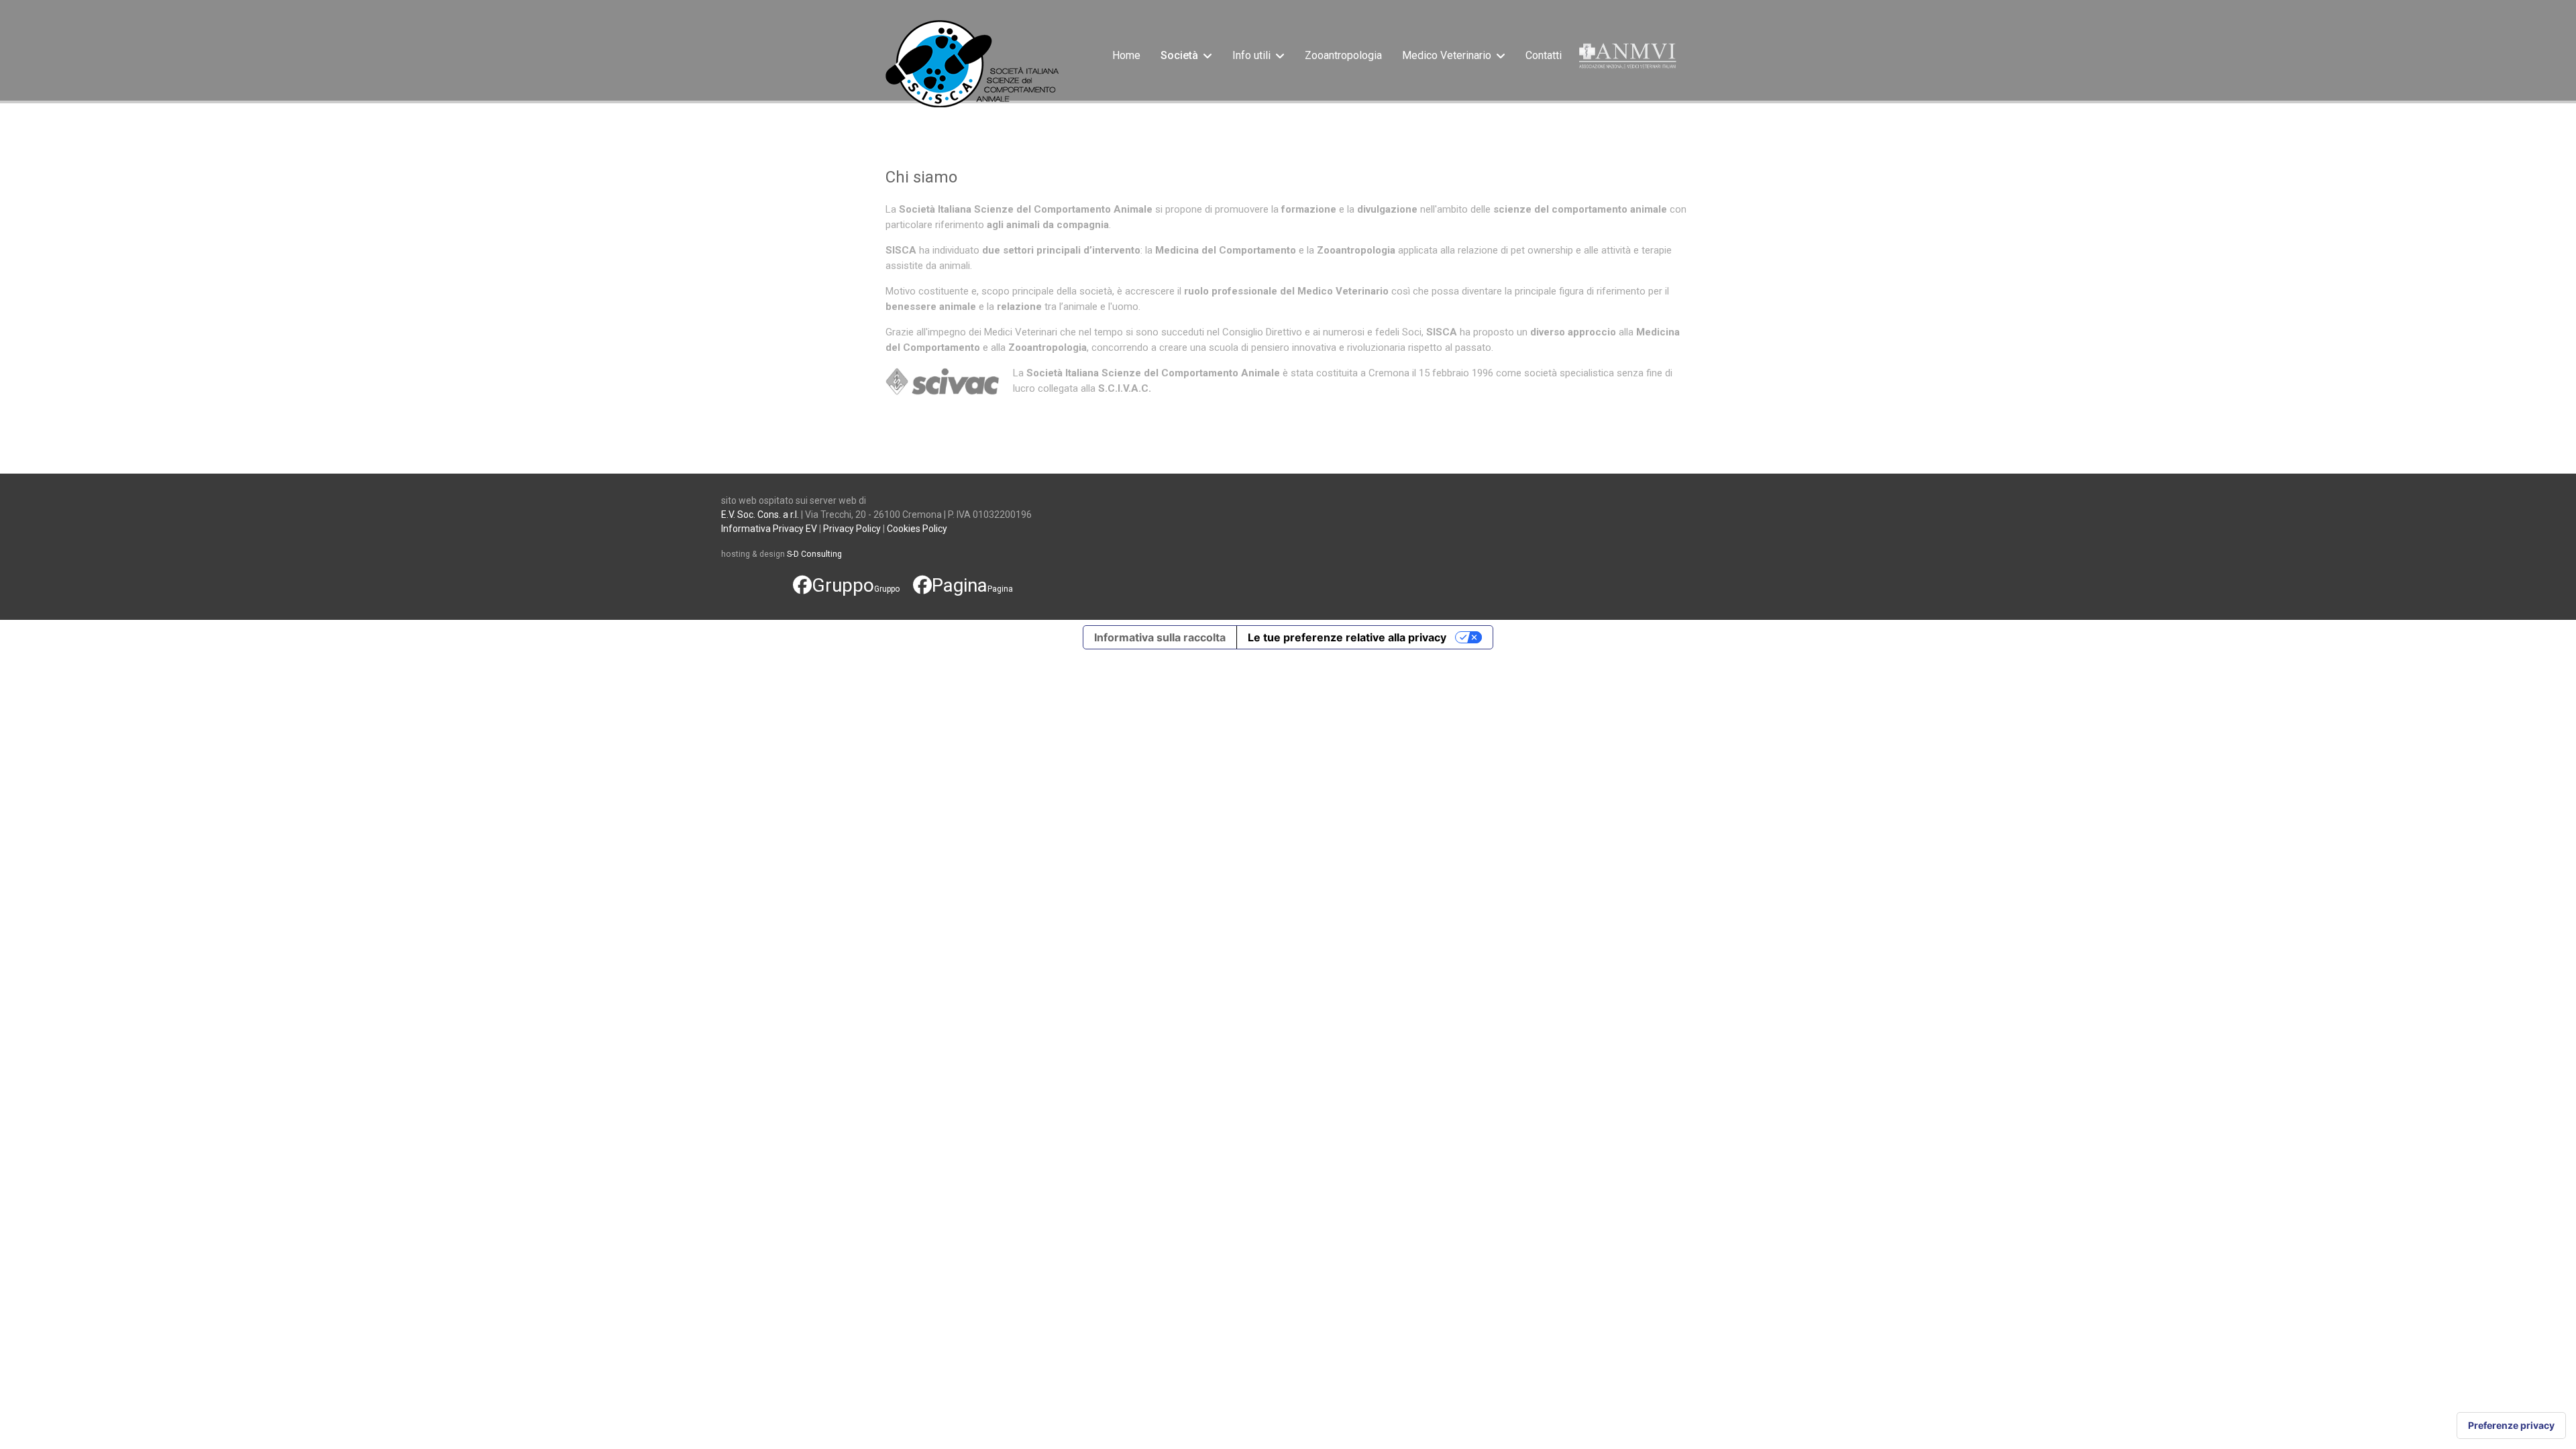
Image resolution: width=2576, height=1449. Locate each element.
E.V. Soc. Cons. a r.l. (760, 515)
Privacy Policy (852, 529)
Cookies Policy (917, 529)
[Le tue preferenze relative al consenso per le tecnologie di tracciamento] (2511, 1426)
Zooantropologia (1343, 55)
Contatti (1544, 55)
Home (1126, 55)
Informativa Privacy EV (769, 529)
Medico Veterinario (1447, 55)
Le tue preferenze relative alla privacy (1347, 637)
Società (1179, 55)
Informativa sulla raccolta (1160, 637)
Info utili (1251, 55)
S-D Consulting (814, 554)
